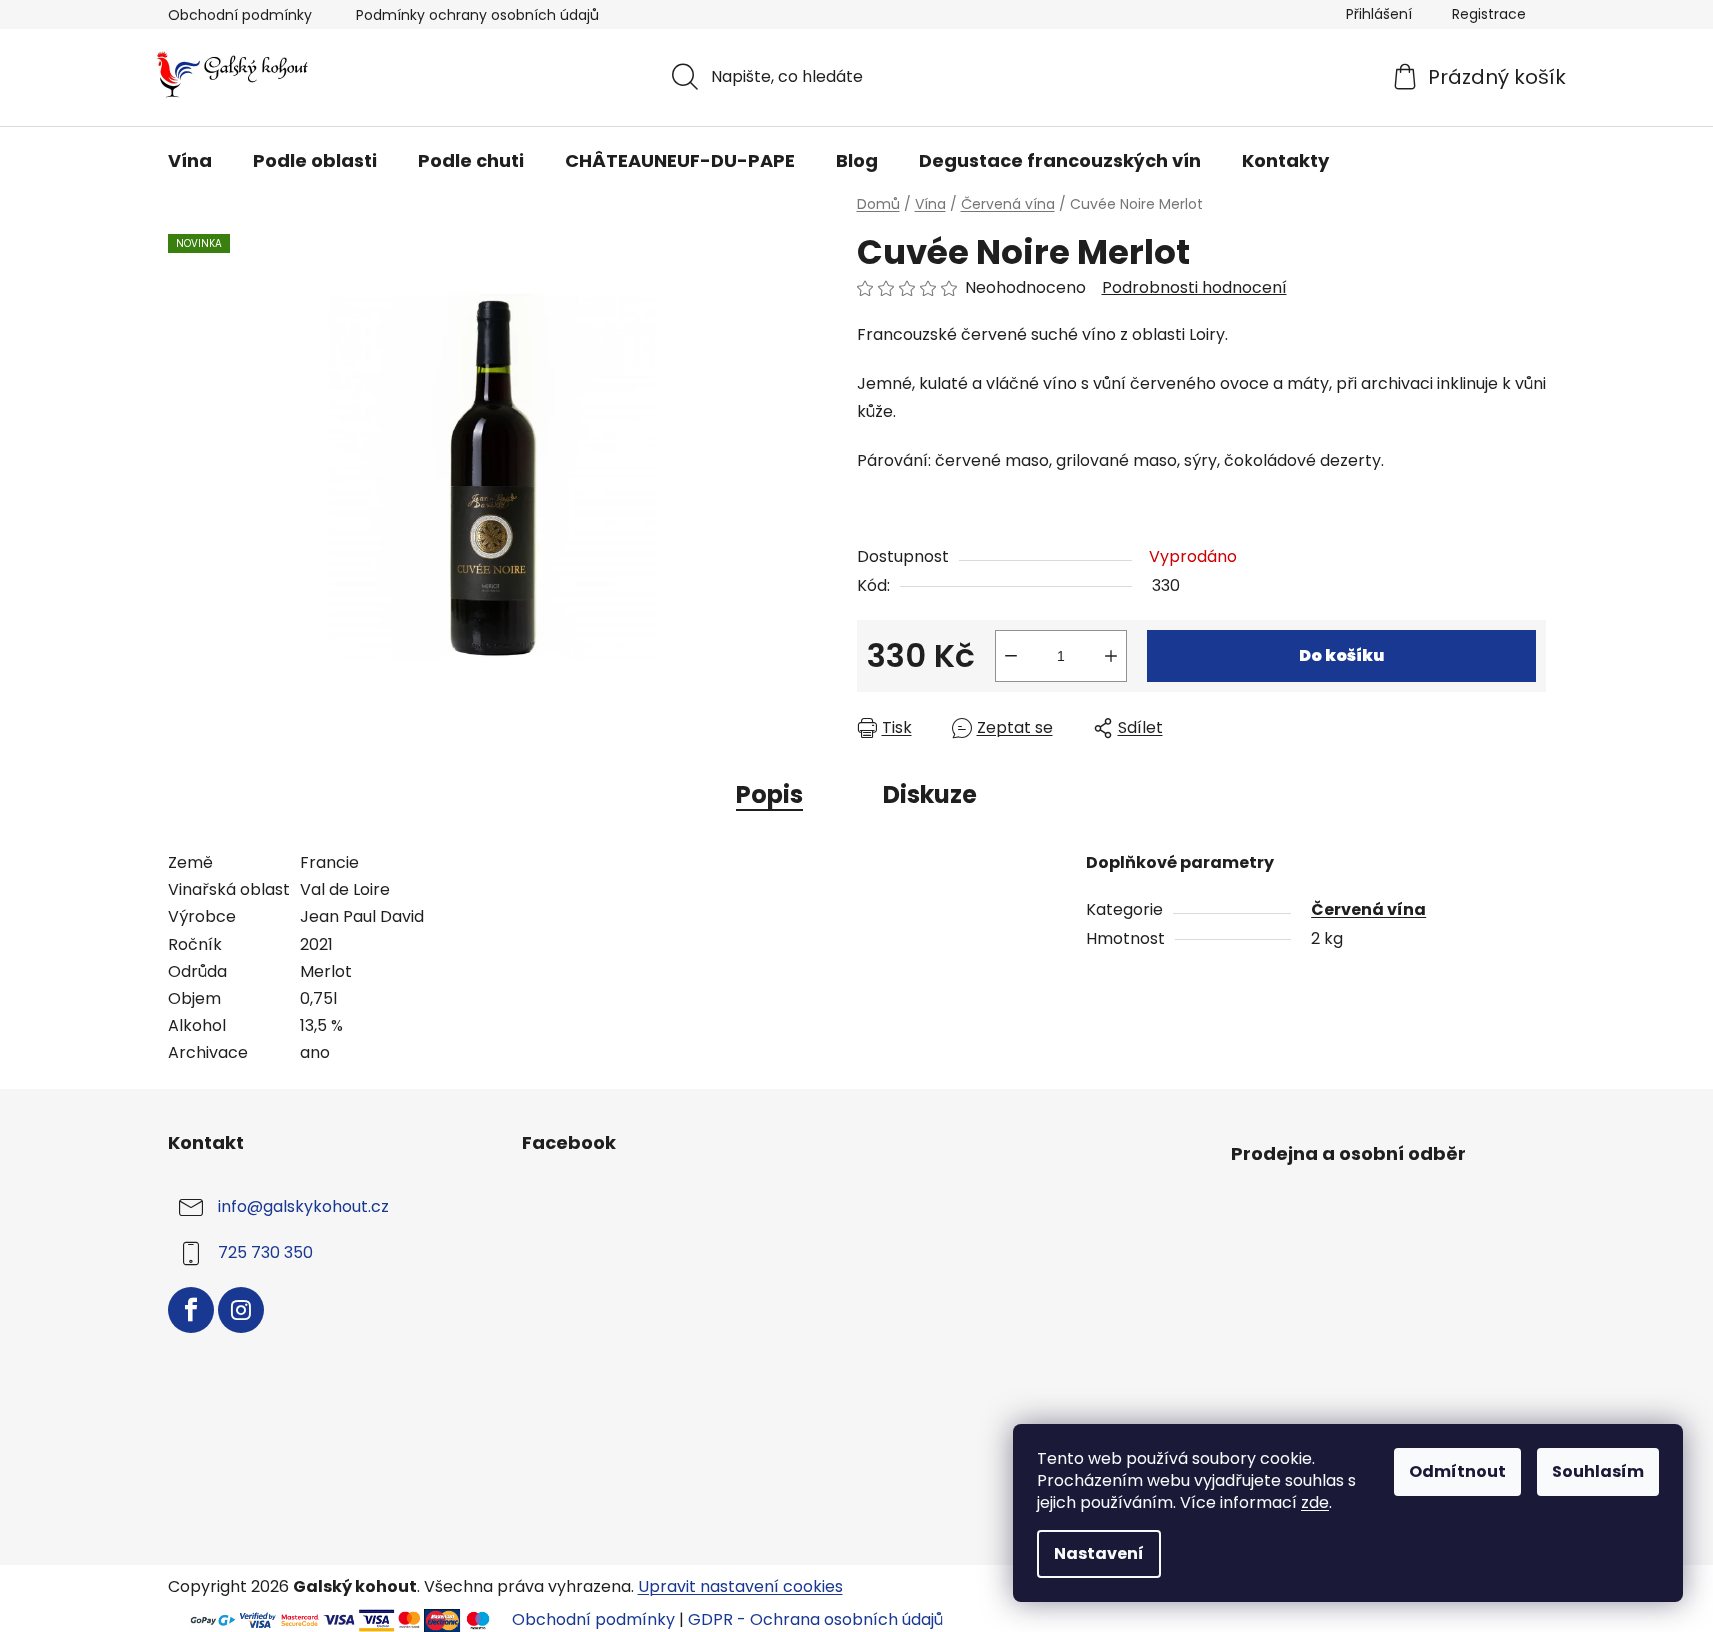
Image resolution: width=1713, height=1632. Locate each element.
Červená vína (1368, 909)
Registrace (1489, 14)
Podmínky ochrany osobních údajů (477, 15)
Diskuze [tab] (930, 794)
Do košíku (1341, 655)
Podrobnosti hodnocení (1194, 288)
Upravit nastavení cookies (740, 1586)
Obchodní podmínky (240, 15)
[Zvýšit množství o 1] (1111, 656)
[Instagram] (241, 1310)
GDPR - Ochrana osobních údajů (815, 1619)
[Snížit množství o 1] (1011, 656)
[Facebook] (191, 1310)
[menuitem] (190, 161)
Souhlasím (1598, 1471)
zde (1315, 1502)
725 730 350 (265, 1253)
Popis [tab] (769, 794)
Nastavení (1099, 1553)
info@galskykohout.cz (303, 1207)
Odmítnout (1457, 1471)
